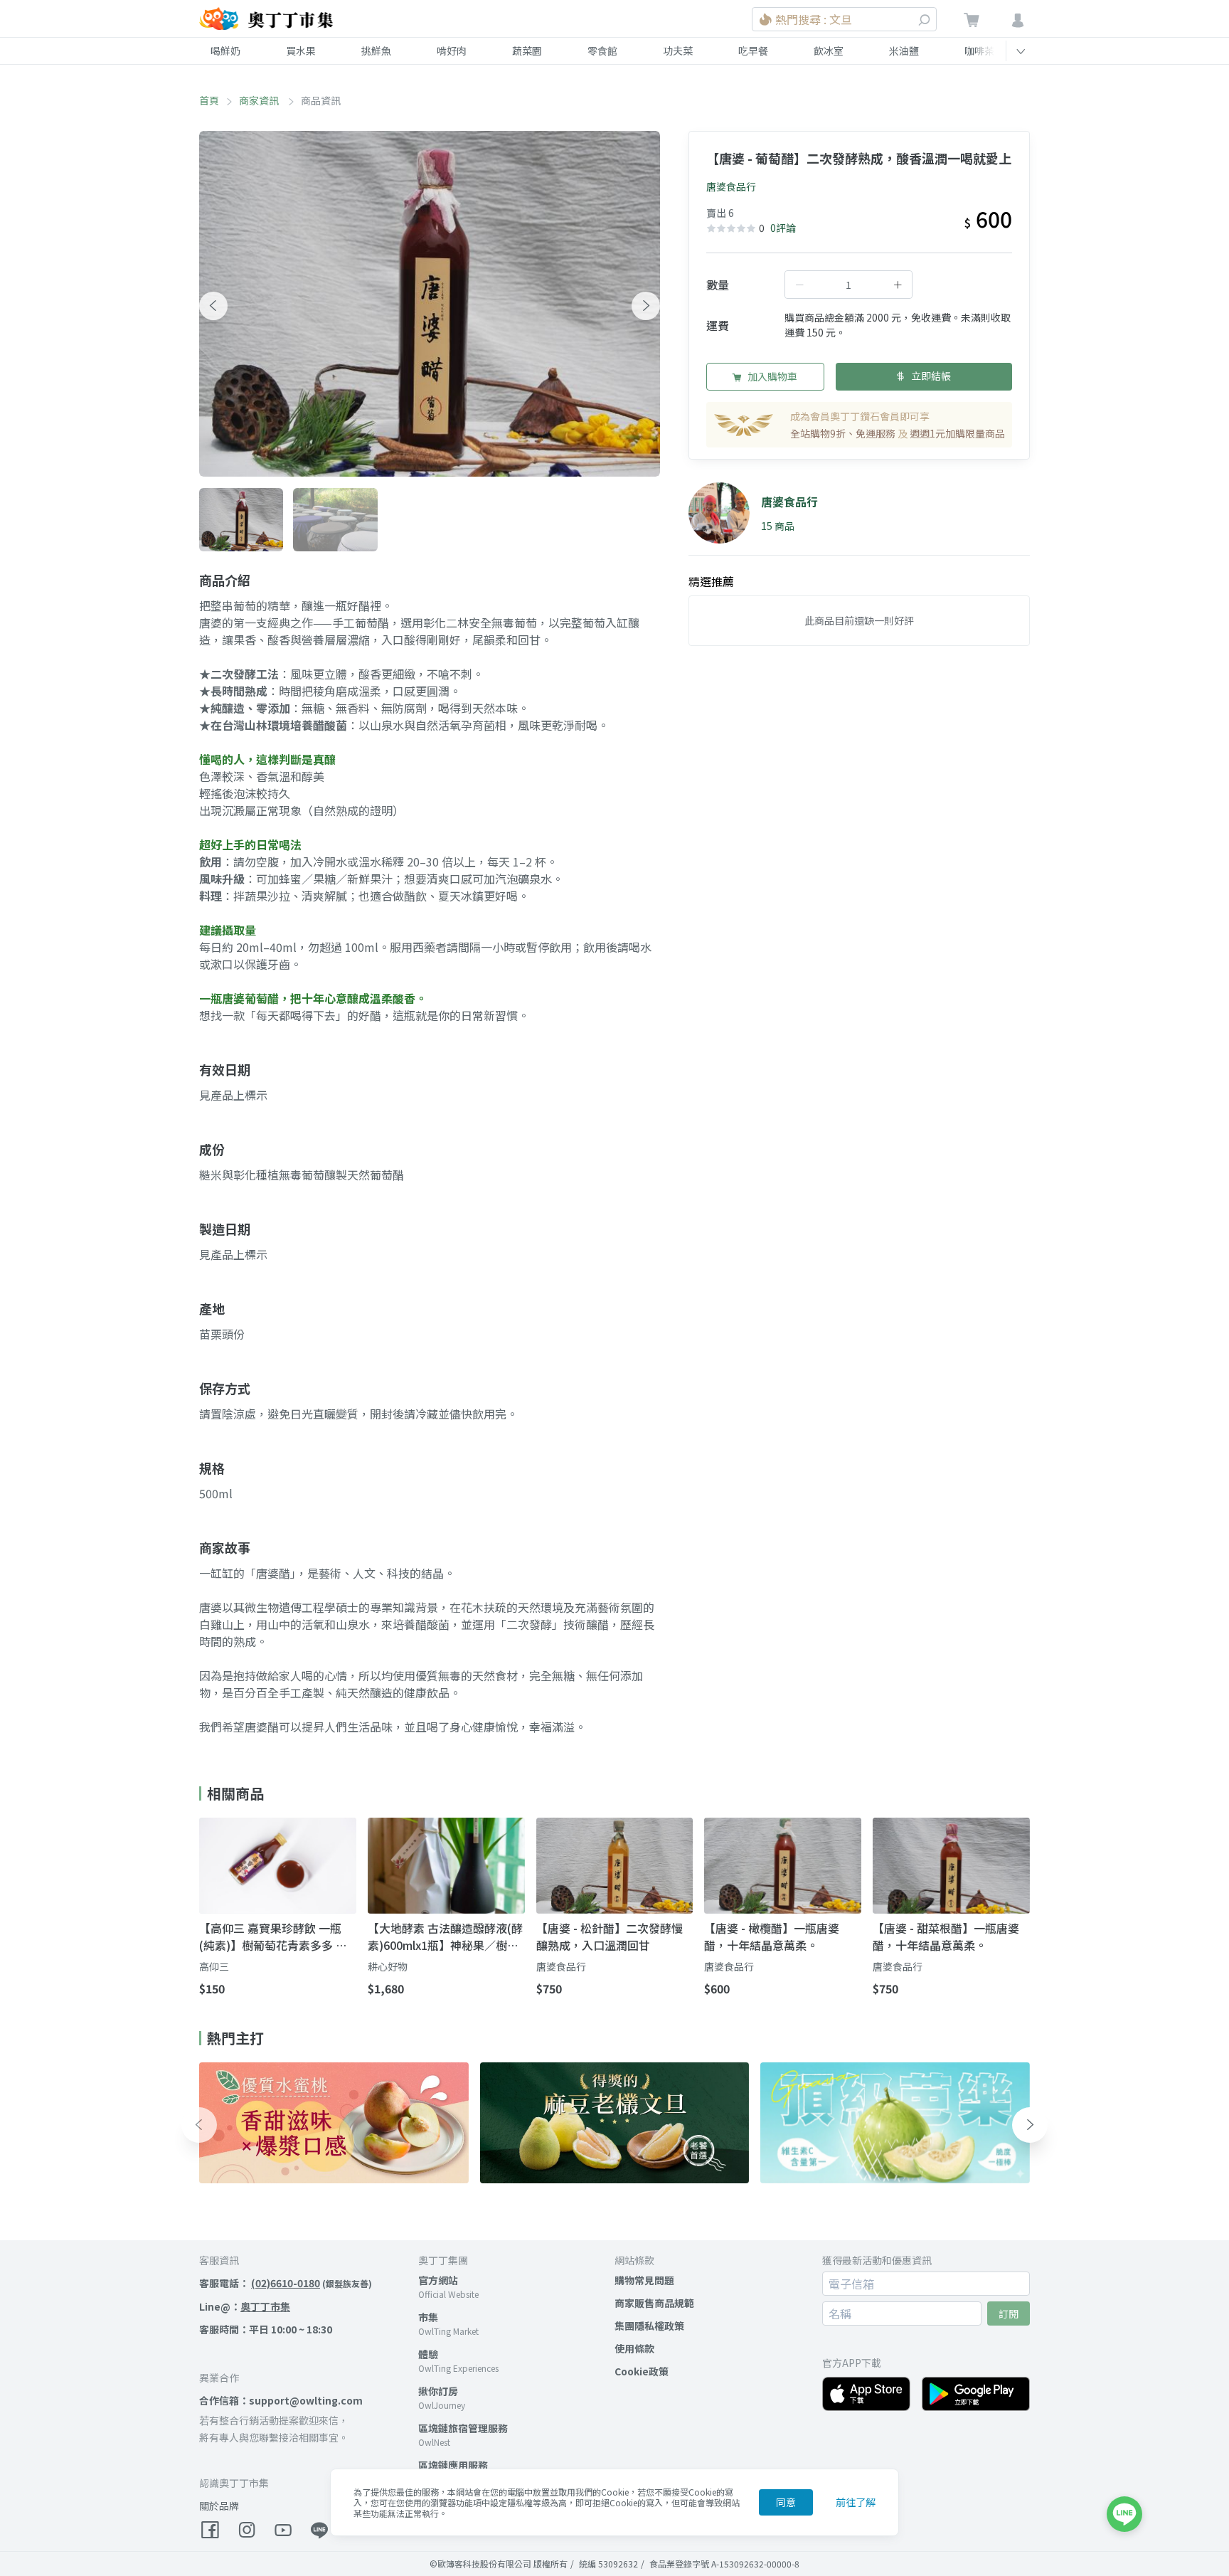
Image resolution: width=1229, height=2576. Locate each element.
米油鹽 (904, 51)
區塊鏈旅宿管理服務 (463, 2428)
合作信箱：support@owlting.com (281, 2400)
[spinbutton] (848, 285)
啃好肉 (452, 51)
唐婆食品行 (731, 186)
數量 (718, 285)
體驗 (428, 2354)
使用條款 (634, 2348)
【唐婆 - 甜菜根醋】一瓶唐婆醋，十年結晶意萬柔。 (946, 1936)
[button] (213, 306)
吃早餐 (753, 51)
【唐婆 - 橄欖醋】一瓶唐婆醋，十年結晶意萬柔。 (772, 1936)
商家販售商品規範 (654, 2303)
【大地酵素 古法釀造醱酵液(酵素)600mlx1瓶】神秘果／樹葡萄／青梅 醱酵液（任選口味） (445, 1936)
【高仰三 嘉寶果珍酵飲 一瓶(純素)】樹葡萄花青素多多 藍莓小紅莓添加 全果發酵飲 (273, 1936)
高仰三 (214, 1966)
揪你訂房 (438, 2391)
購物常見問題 (644, 2280)
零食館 (602, 51)
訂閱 (1009, 2313)
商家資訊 (260, 100)
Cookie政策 (642, 2371)
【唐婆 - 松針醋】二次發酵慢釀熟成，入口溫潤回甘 (610, 1936)
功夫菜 (678, 51)
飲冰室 (829, 51)
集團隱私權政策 (649, 2326)
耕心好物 (388, 1966)
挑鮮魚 (376, 51)
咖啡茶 (979, 51)
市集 (428, 2317)
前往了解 (856, 2502)
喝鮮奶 (225, 51)
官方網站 (438, 2280)
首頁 (209, 100)
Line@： (245, 2306)
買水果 (301, 51)
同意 (786, 2502)
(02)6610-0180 (286, 2283)
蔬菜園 (527, 51)
